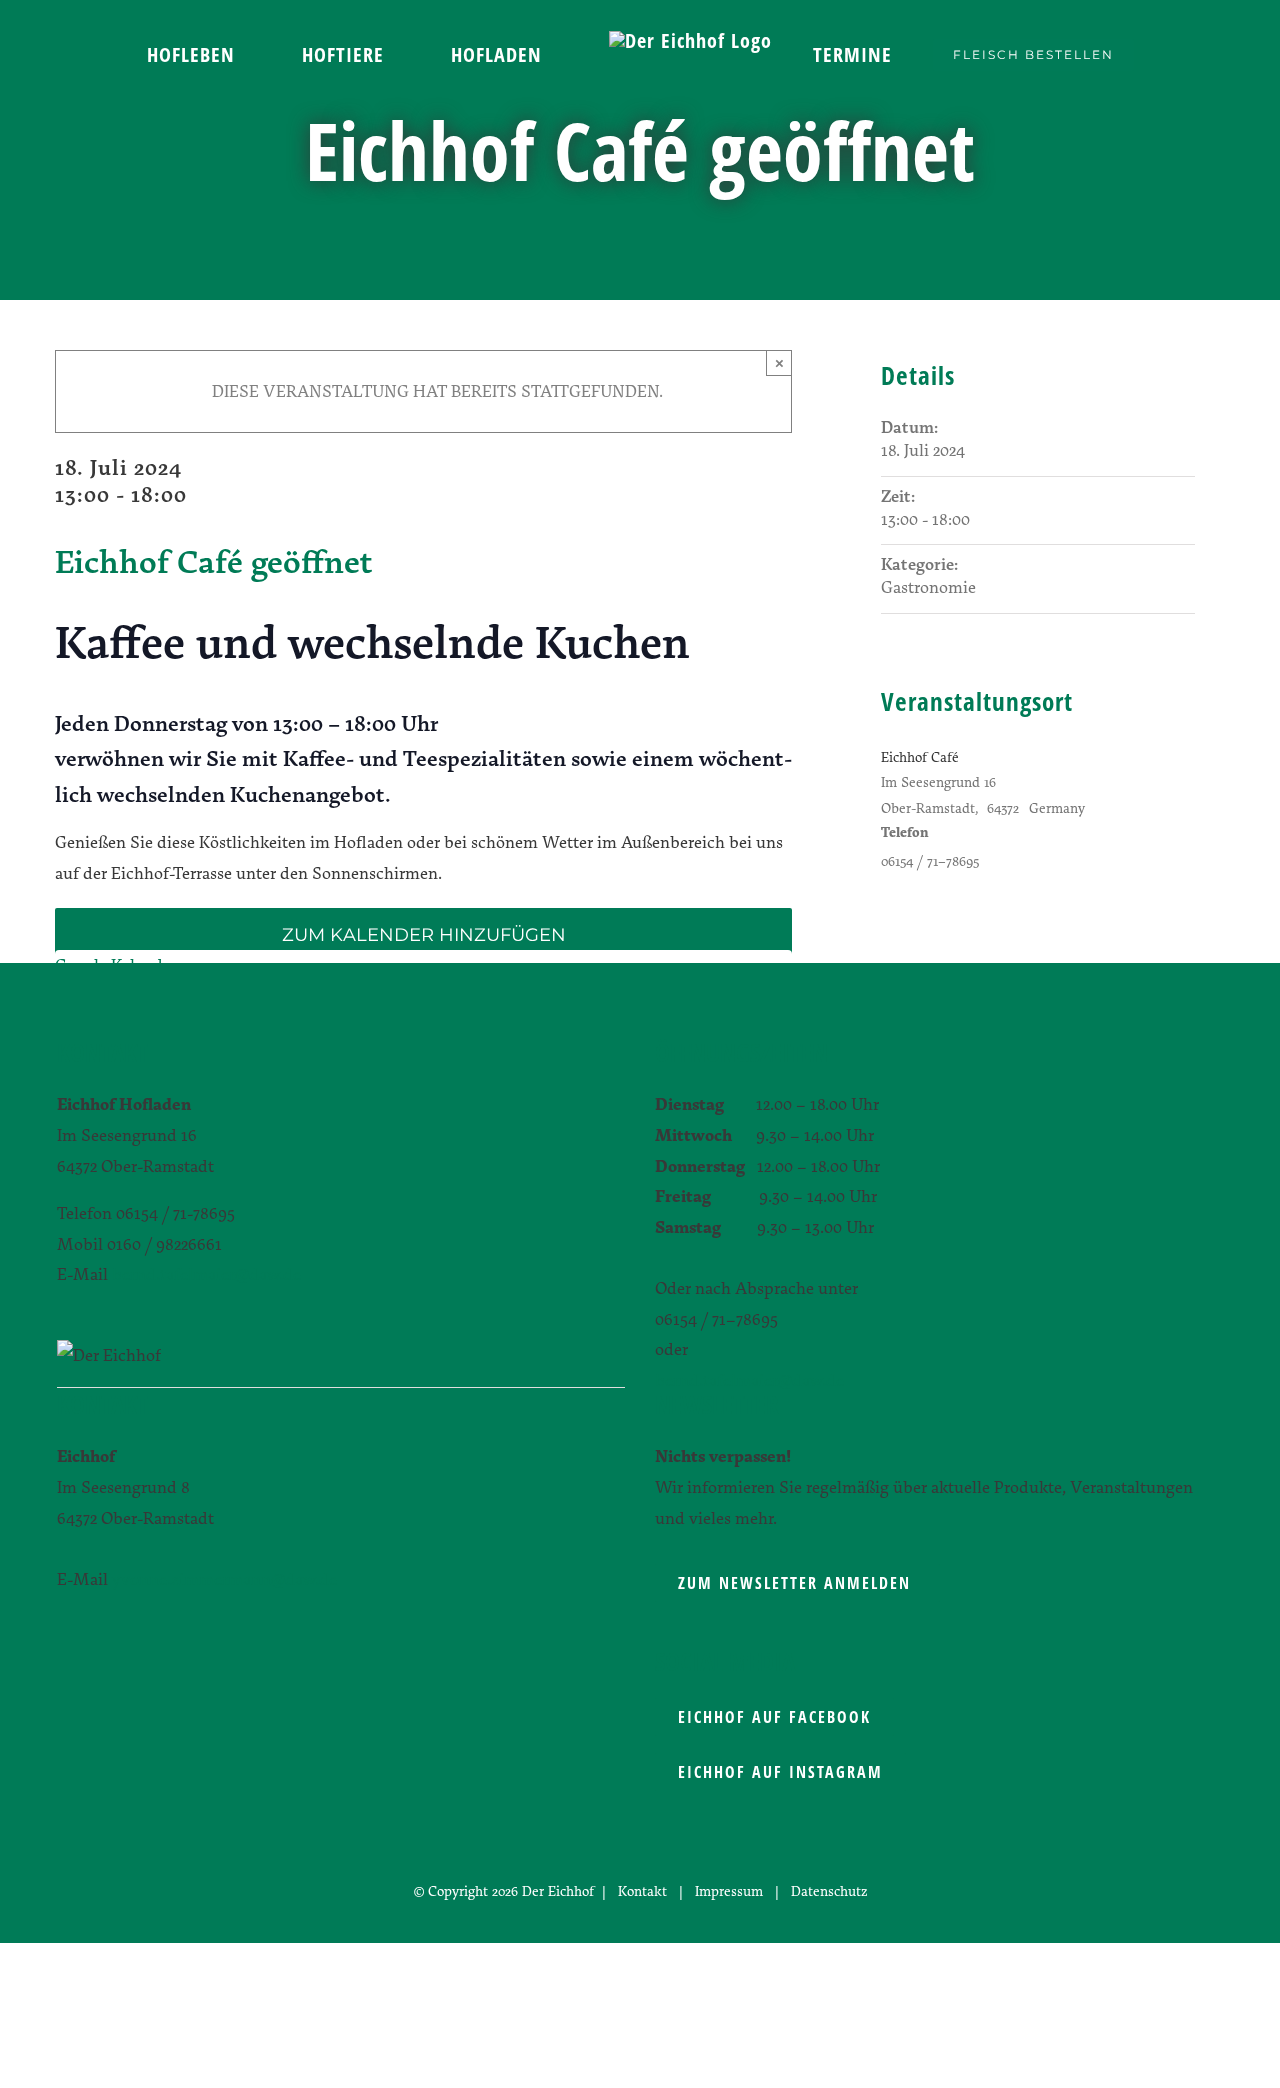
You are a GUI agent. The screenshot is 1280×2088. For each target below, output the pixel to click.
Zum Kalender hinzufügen (424, 935)
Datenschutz (829, 1890)
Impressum (729, 1890)
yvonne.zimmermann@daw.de (224, 1578)
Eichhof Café (920, 756)
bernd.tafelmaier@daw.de (206, 1273)
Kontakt (642, 1890)
